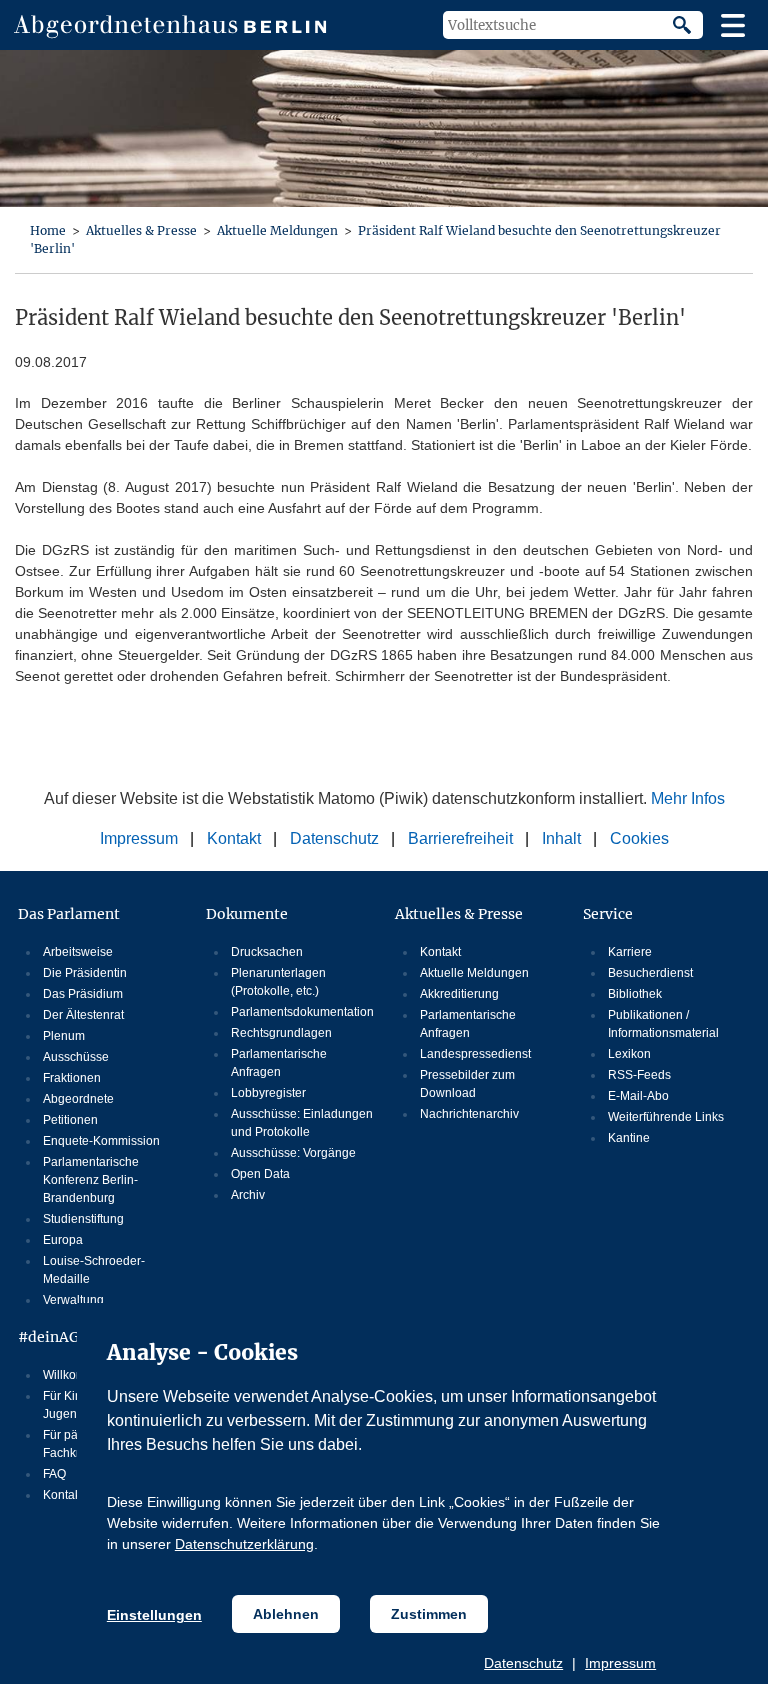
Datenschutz (523, 1663)
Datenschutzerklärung (244, 1544)
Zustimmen (429, 1614)
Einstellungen (154, 1615)
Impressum (620, 1663)
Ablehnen (286, 1614)
